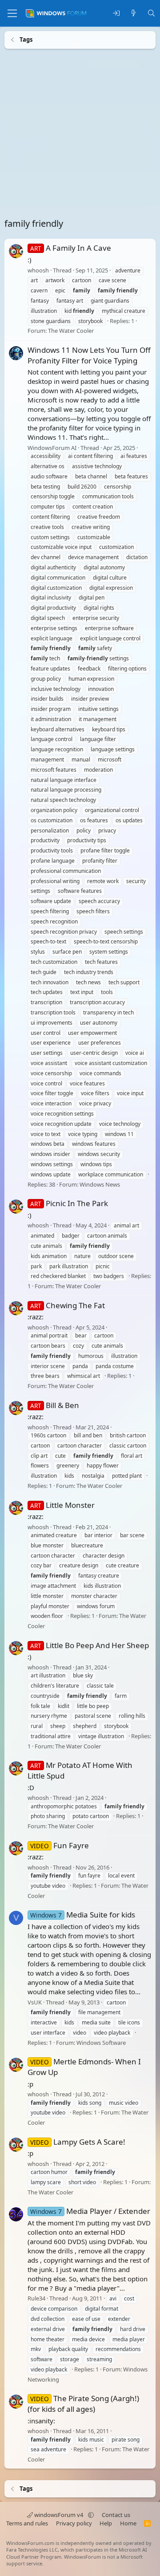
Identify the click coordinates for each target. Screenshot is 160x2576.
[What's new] (134, 14)
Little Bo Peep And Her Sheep (90, 1645)
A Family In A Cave (71, 248)
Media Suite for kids (83, 1915)
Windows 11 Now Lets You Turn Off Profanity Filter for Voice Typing (89, 355)
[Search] (151, 14)
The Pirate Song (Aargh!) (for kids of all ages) (83, 2404)
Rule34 (36, 2298)
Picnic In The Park (69, 1203)
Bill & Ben (55, 1405)
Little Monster (62, 1505)
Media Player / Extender (90, 2211)
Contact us (116, 2515)
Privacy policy (74, 2523)
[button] (91, 2515)
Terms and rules (27, 2523)
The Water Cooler (71, 331)
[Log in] (116, 14)
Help (106, 2523)
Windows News (100, 1184)
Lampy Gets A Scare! (78, 2141)
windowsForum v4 (59, 2515)
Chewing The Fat (68, 1305)
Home (128, 2523)
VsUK (35, 2002)
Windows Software (101, 2042)
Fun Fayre (60, 1845)
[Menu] (12, 13)
